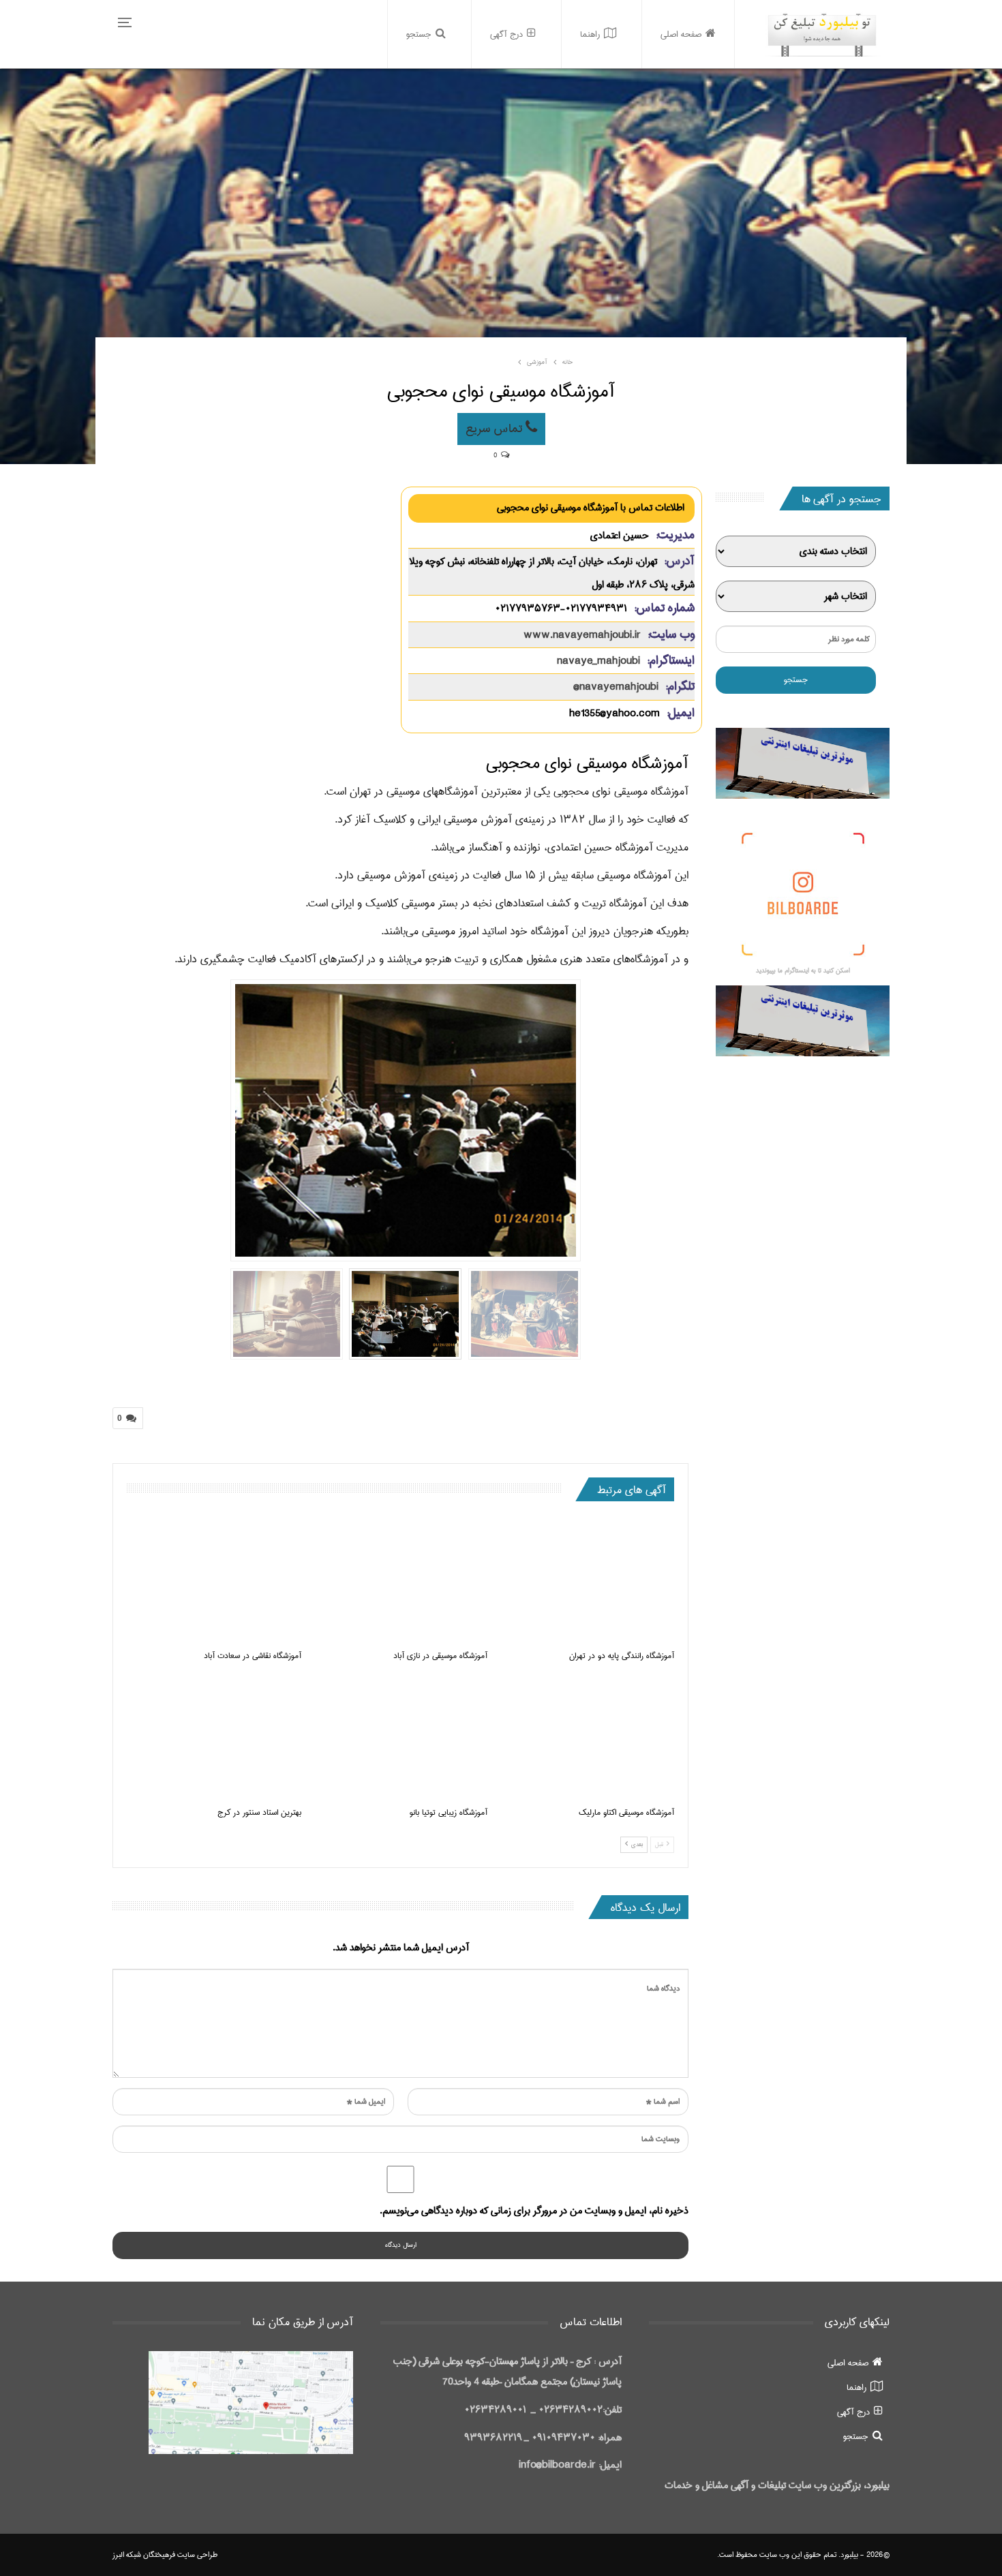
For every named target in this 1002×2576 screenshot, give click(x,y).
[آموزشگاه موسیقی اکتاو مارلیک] (587, 1737)
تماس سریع (496, 429)
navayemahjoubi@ (616, 687)
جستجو (419, 34)
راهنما (590, 34)
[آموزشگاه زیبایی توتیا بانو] (401, 1737)
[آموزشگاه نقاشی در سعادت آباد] (214, 1581)
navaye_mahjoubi (598, 661)
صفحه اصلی (681, 34)
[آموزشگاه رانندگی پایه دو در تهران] (587, 1581)
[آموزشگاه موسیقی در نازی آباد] (401, 1581)
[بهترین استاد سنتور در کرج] (214, 1737)
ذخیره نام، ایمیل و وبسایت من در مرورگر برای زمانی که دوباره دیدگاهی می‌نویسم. (534, 2211)
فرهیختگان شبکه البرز (144, 2555)
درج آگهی (506, 34)
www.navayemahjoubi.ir (582, 635)
